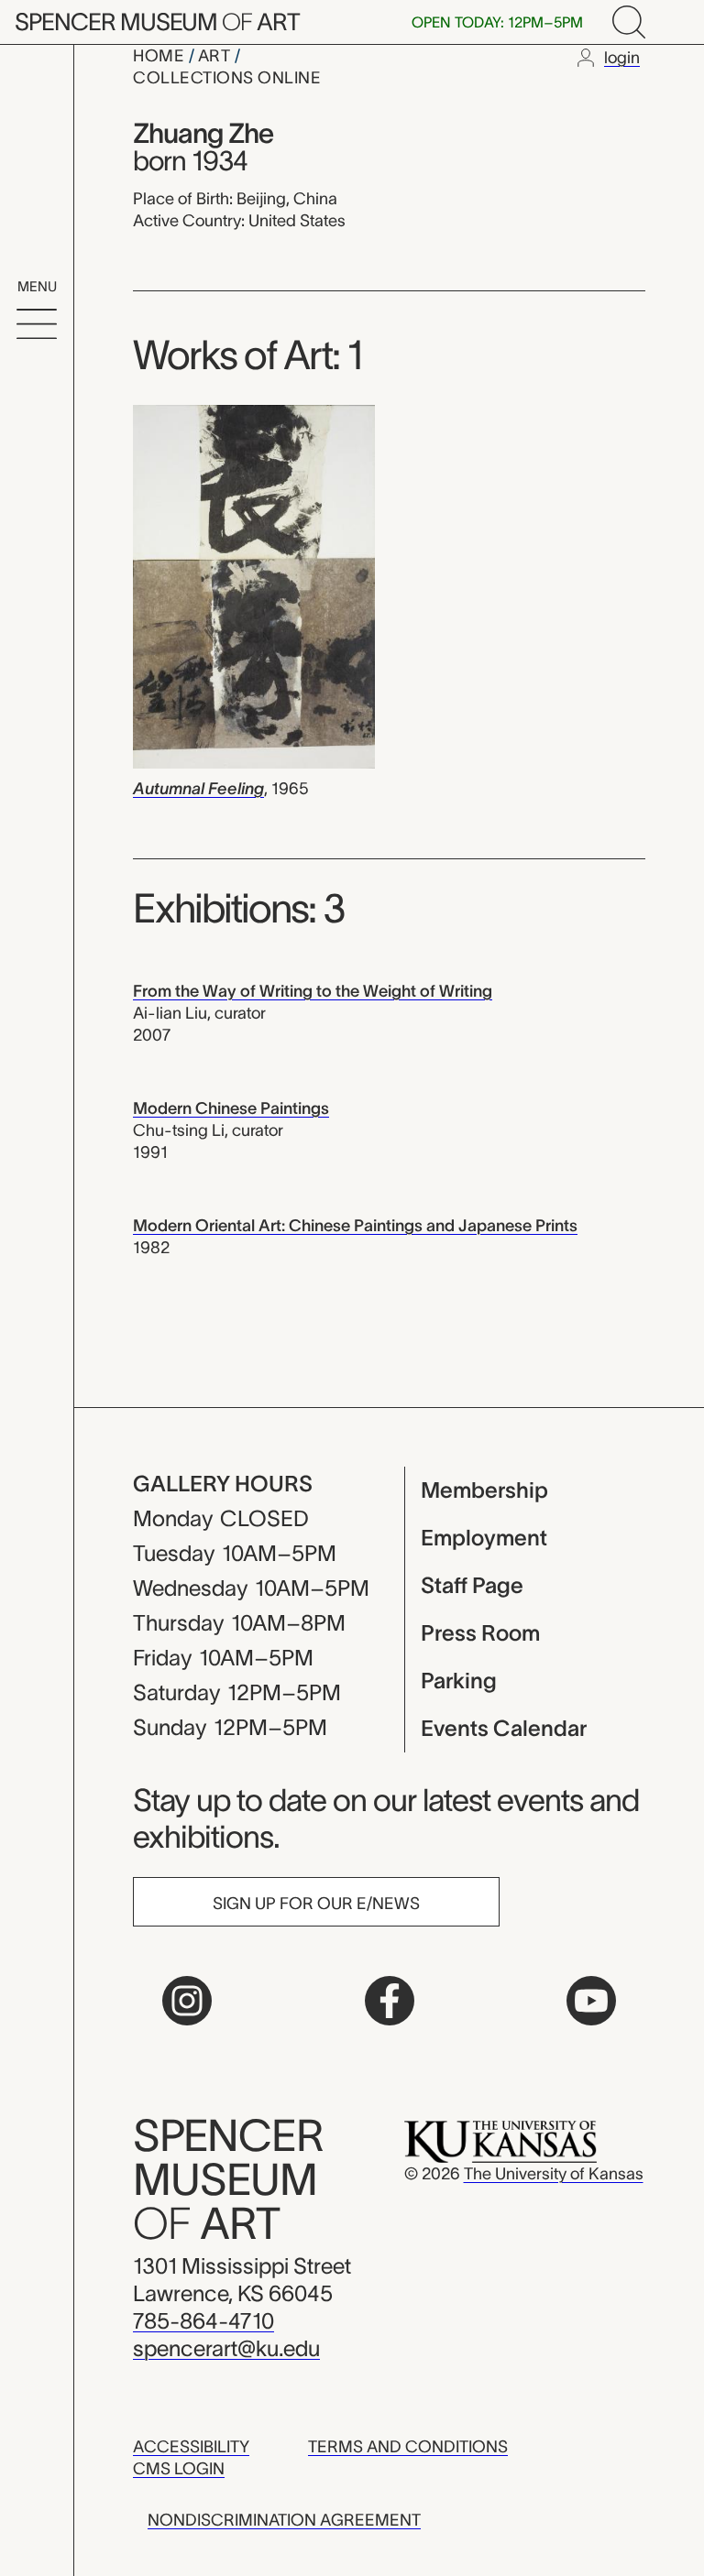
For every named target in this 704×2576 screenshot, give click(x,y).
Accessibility (191, 2447)
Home (161, 56)
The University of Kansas (554, 2174)
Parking (459, 1681)
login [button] (622, 58)
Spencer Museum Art (157, 22)
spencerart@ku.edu (226, 2348)
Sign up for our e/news (316, 1904)
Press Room (480, 1633)
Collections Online (227, 78)
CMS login (179, 2469)
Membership (484, 1490)
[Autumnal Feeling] (254, 585)
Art (216, 56)
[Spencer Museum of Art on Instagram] (187, 2001)
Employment (484, 1538)
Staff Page (472, 1585)
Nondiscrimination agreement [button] (284, 2520)
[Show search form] (629, 22)
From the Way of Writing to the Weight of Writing (313, 991)
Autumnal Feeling (198, 789)
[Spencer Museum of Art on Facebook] (390, 2001)
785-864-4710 (203, 2321)
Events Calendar (504, 1728)
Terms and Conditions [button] (408, 2447)
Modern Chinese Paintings (231, 1108)
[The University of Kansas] (500, 2141)
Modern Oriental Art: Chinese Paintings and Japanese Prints (355, 1226)
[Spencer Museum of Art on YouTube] (591, 2001)
